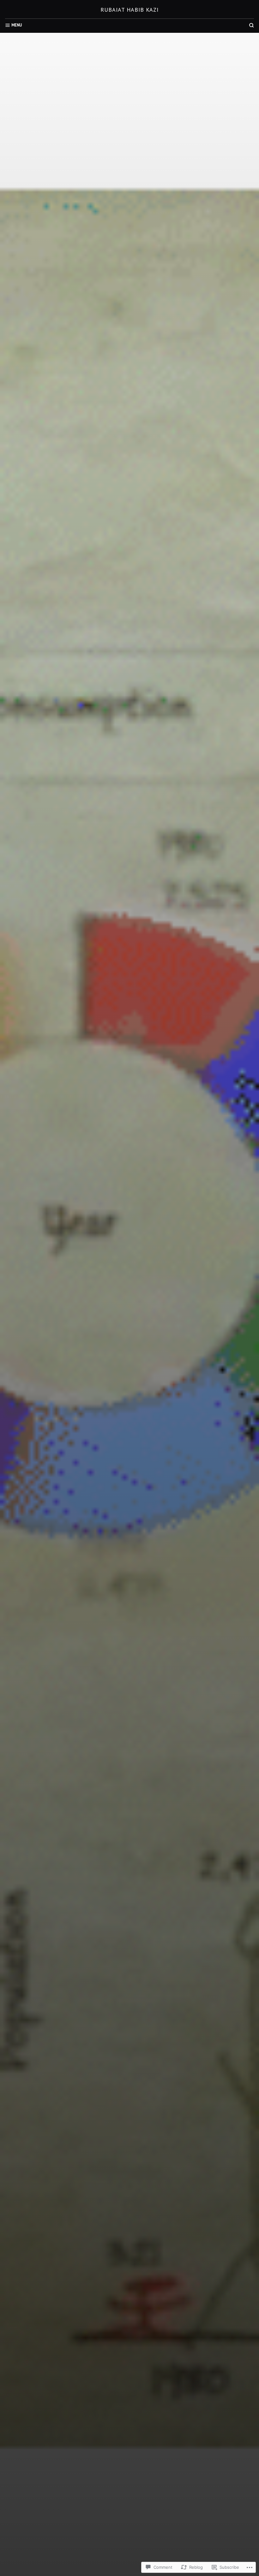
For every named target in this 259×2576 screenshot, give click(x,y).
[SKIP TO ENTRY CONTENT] (130, 1487)
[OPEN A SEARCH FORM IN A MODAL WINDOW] (251, 25)
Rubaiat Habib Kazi (129, 10)
